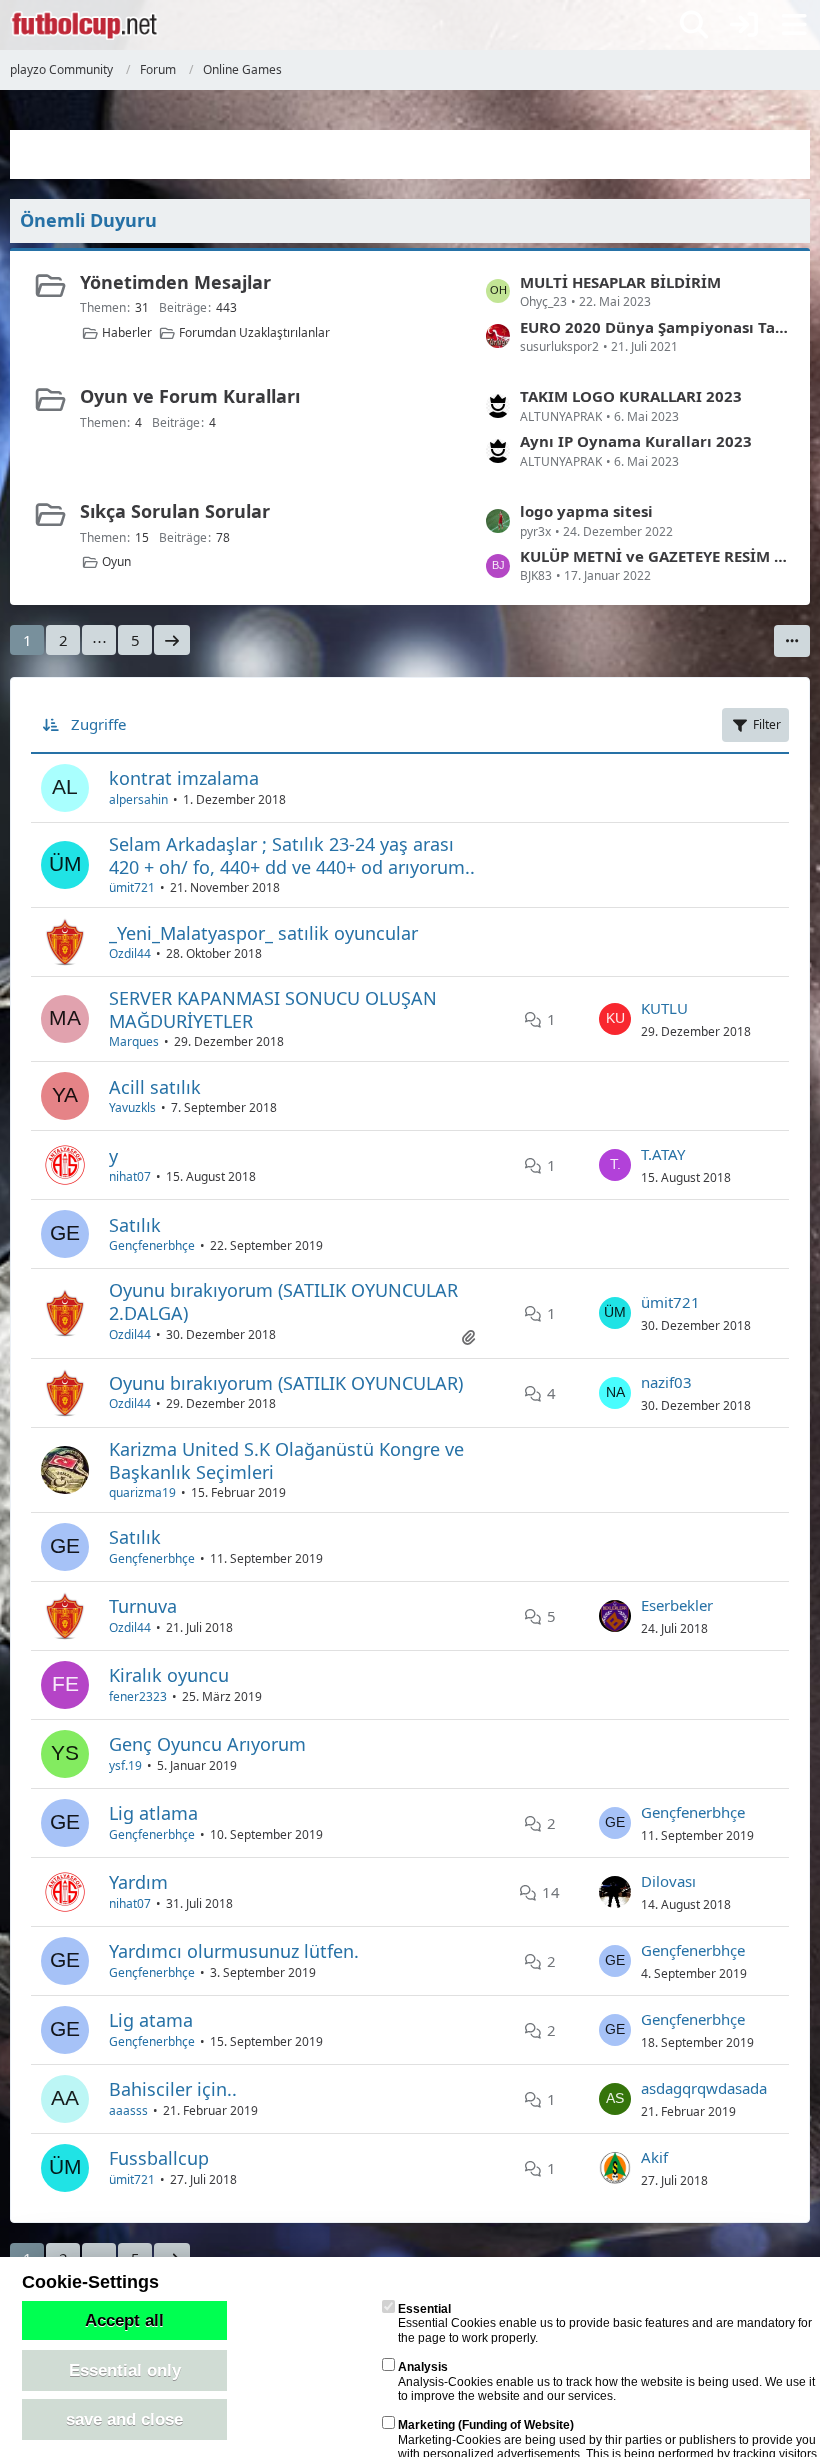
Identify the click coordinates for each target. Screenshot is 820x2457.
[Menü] (794, 25)
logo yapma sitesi (586, 511)
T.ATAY (663, 1154)
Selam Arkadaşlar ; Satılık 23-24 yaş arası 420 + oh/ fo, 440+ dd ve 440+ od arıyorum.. (292, 855)
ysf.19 (125, 1765)
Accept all (124, 2320)
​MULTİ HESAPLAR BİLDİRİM (620, 282)
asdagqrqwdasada (704, 2088)
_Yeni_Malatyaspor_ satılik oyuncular (263, 933)
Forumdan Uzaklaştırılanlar (254, 332)
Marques (134, 1041)
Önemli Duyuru (88, 220)
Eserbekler (677, 1605)
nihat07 (130, 1176)
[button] (792, 641)
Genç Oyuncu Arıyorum (207, 1744)
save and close (124, 2419)
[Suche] (694, 25)
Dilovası (668, 1881)
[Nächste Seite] (172, 640)
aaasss (128, 2110)
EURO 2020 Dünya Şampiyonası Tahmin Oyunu (655, 327)
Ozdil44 (130, 953)
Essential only (125, 2370)
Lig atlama (153, 1813)
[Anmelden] (744, 25)
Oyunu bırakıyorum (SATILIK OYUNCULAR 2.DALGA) (283, 1301)
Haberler (127, 332)
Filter (767, 724)
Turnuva (143, 1606)
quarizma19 (142, 1492)
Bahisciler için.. (173, 2089)
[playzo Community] (84, 25)
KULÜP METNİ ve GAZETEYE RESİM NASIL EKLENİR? (655, 556)
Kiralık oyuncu (169, 1675)
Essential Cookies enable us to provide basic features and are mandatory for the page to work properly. (605, 2323)
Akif (654, 2157)
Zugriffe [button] (98, 724)
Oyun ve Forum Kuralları (190, 396)
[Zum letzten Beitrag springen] (615, 1019)
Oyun (116, 561)
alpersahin (138, 799)
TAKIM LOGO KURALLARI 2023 (631, 396)
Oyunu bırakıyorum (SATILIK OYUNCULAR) (286, 1383)
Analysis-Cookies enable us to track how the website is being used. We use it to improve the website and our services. (606, 2381)
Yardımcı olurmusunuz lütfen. (234, 1951)
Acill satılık (155, 1087)
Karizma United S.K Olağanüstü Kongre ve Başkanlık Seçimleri (286, 1460)
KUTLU (664, 1008)
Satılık (135, 1225)
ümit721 (132, 887)
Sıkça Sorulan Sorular (175, 511)
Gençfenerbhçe (152, 1245)
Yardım (138, 1882)
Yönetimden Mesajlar (175, 282)
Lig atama (151, 2020)
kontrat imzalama (184, 778)
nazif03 (666, 1382)
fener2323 (138, 1696)
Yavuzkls (132, 1107)
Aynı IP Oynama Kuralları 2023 (636, 441)
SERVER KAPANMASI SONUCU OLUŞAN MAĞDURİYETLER (273, 1009)
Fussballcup (159, 2158)
